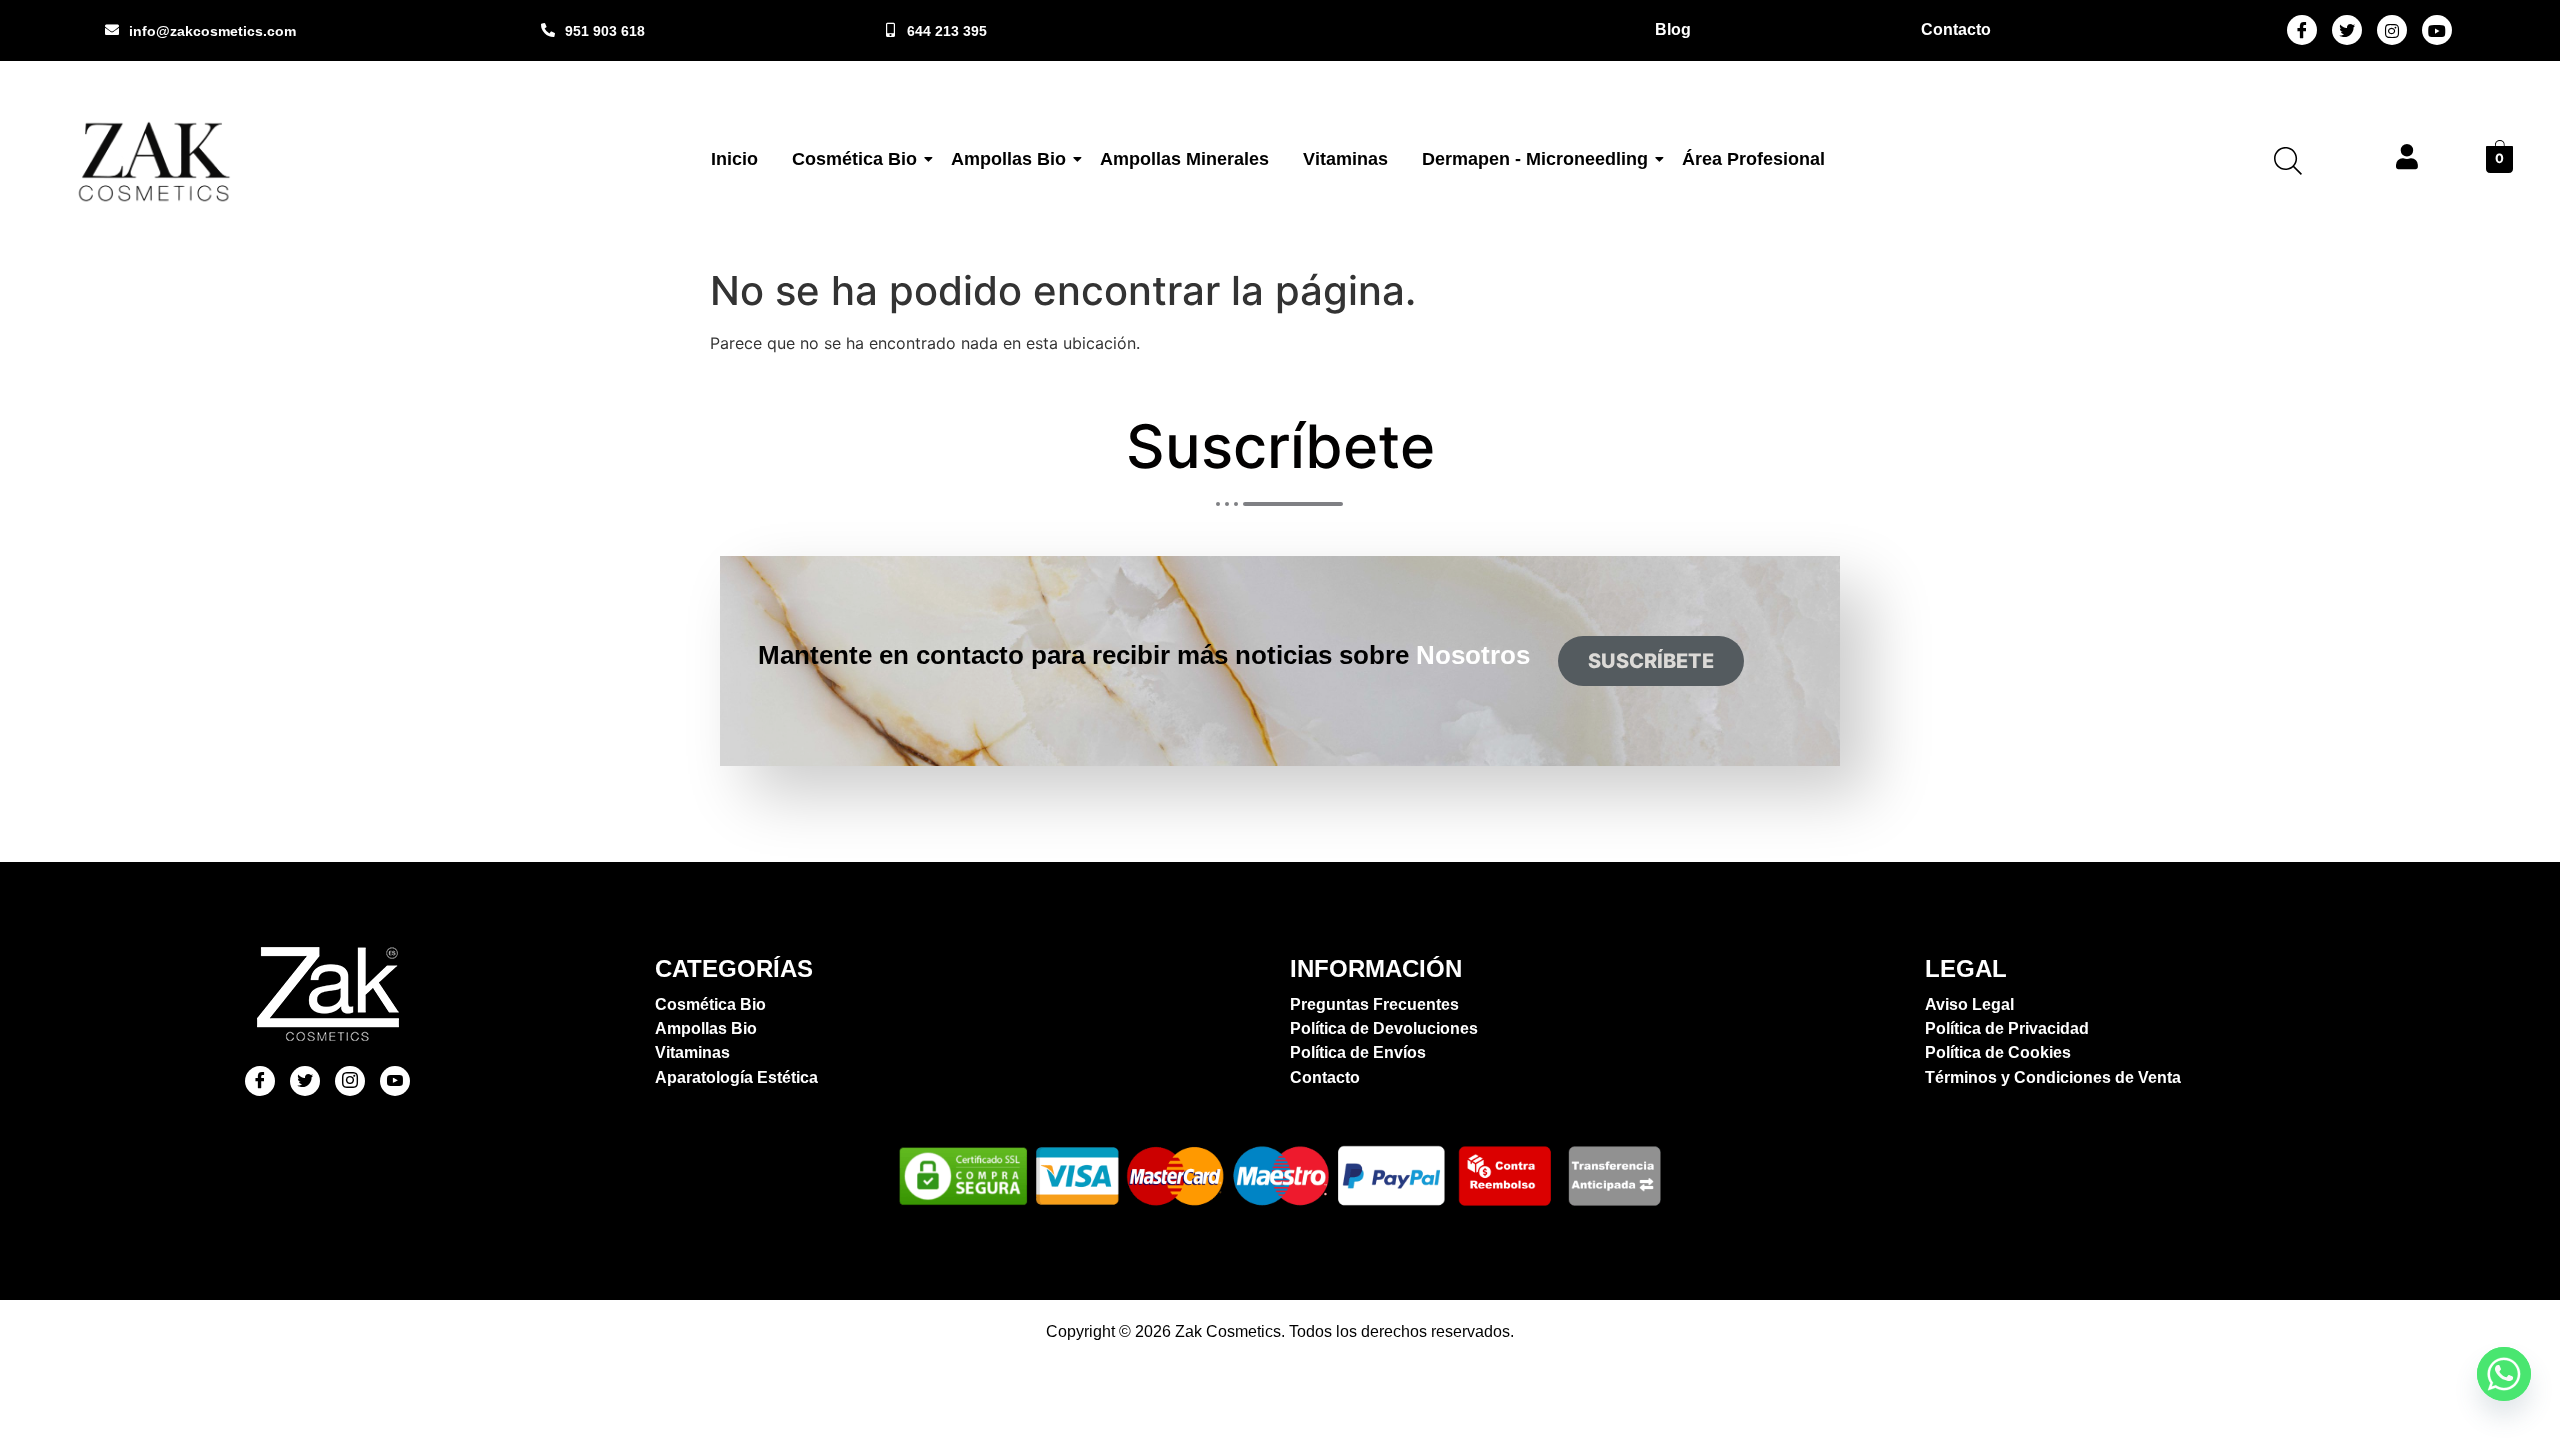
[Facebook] (2302, 30)
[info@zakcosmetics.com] (112, 30)
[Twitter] (2347, 30)
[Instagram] (2392, 30)
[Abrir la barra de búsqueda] (2288, 160)
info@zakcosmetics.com (212, 31)
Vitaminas (1345, 159)
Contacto (1325, 1077)
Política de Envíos (1358, 1052)
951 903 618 (605, 31)
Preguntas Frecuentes (1374, 1004)
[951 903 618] (548, 30)
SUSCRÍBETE (1651, 661)
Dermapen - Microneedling (1535, 159)
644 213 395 (947, 31)
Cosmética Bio (854, 159)
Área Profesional (1753, 159)
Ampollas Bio (1008, 159)
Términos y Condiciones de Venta (2053, 1077)
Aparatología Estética (736, 1077)
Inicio (734, 159)
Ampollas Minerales (1184, 159)
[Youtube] (2437, 30)
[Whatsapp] (2504, 1374)
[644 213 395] (890, 30)
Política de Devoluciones (1384, 1028)
